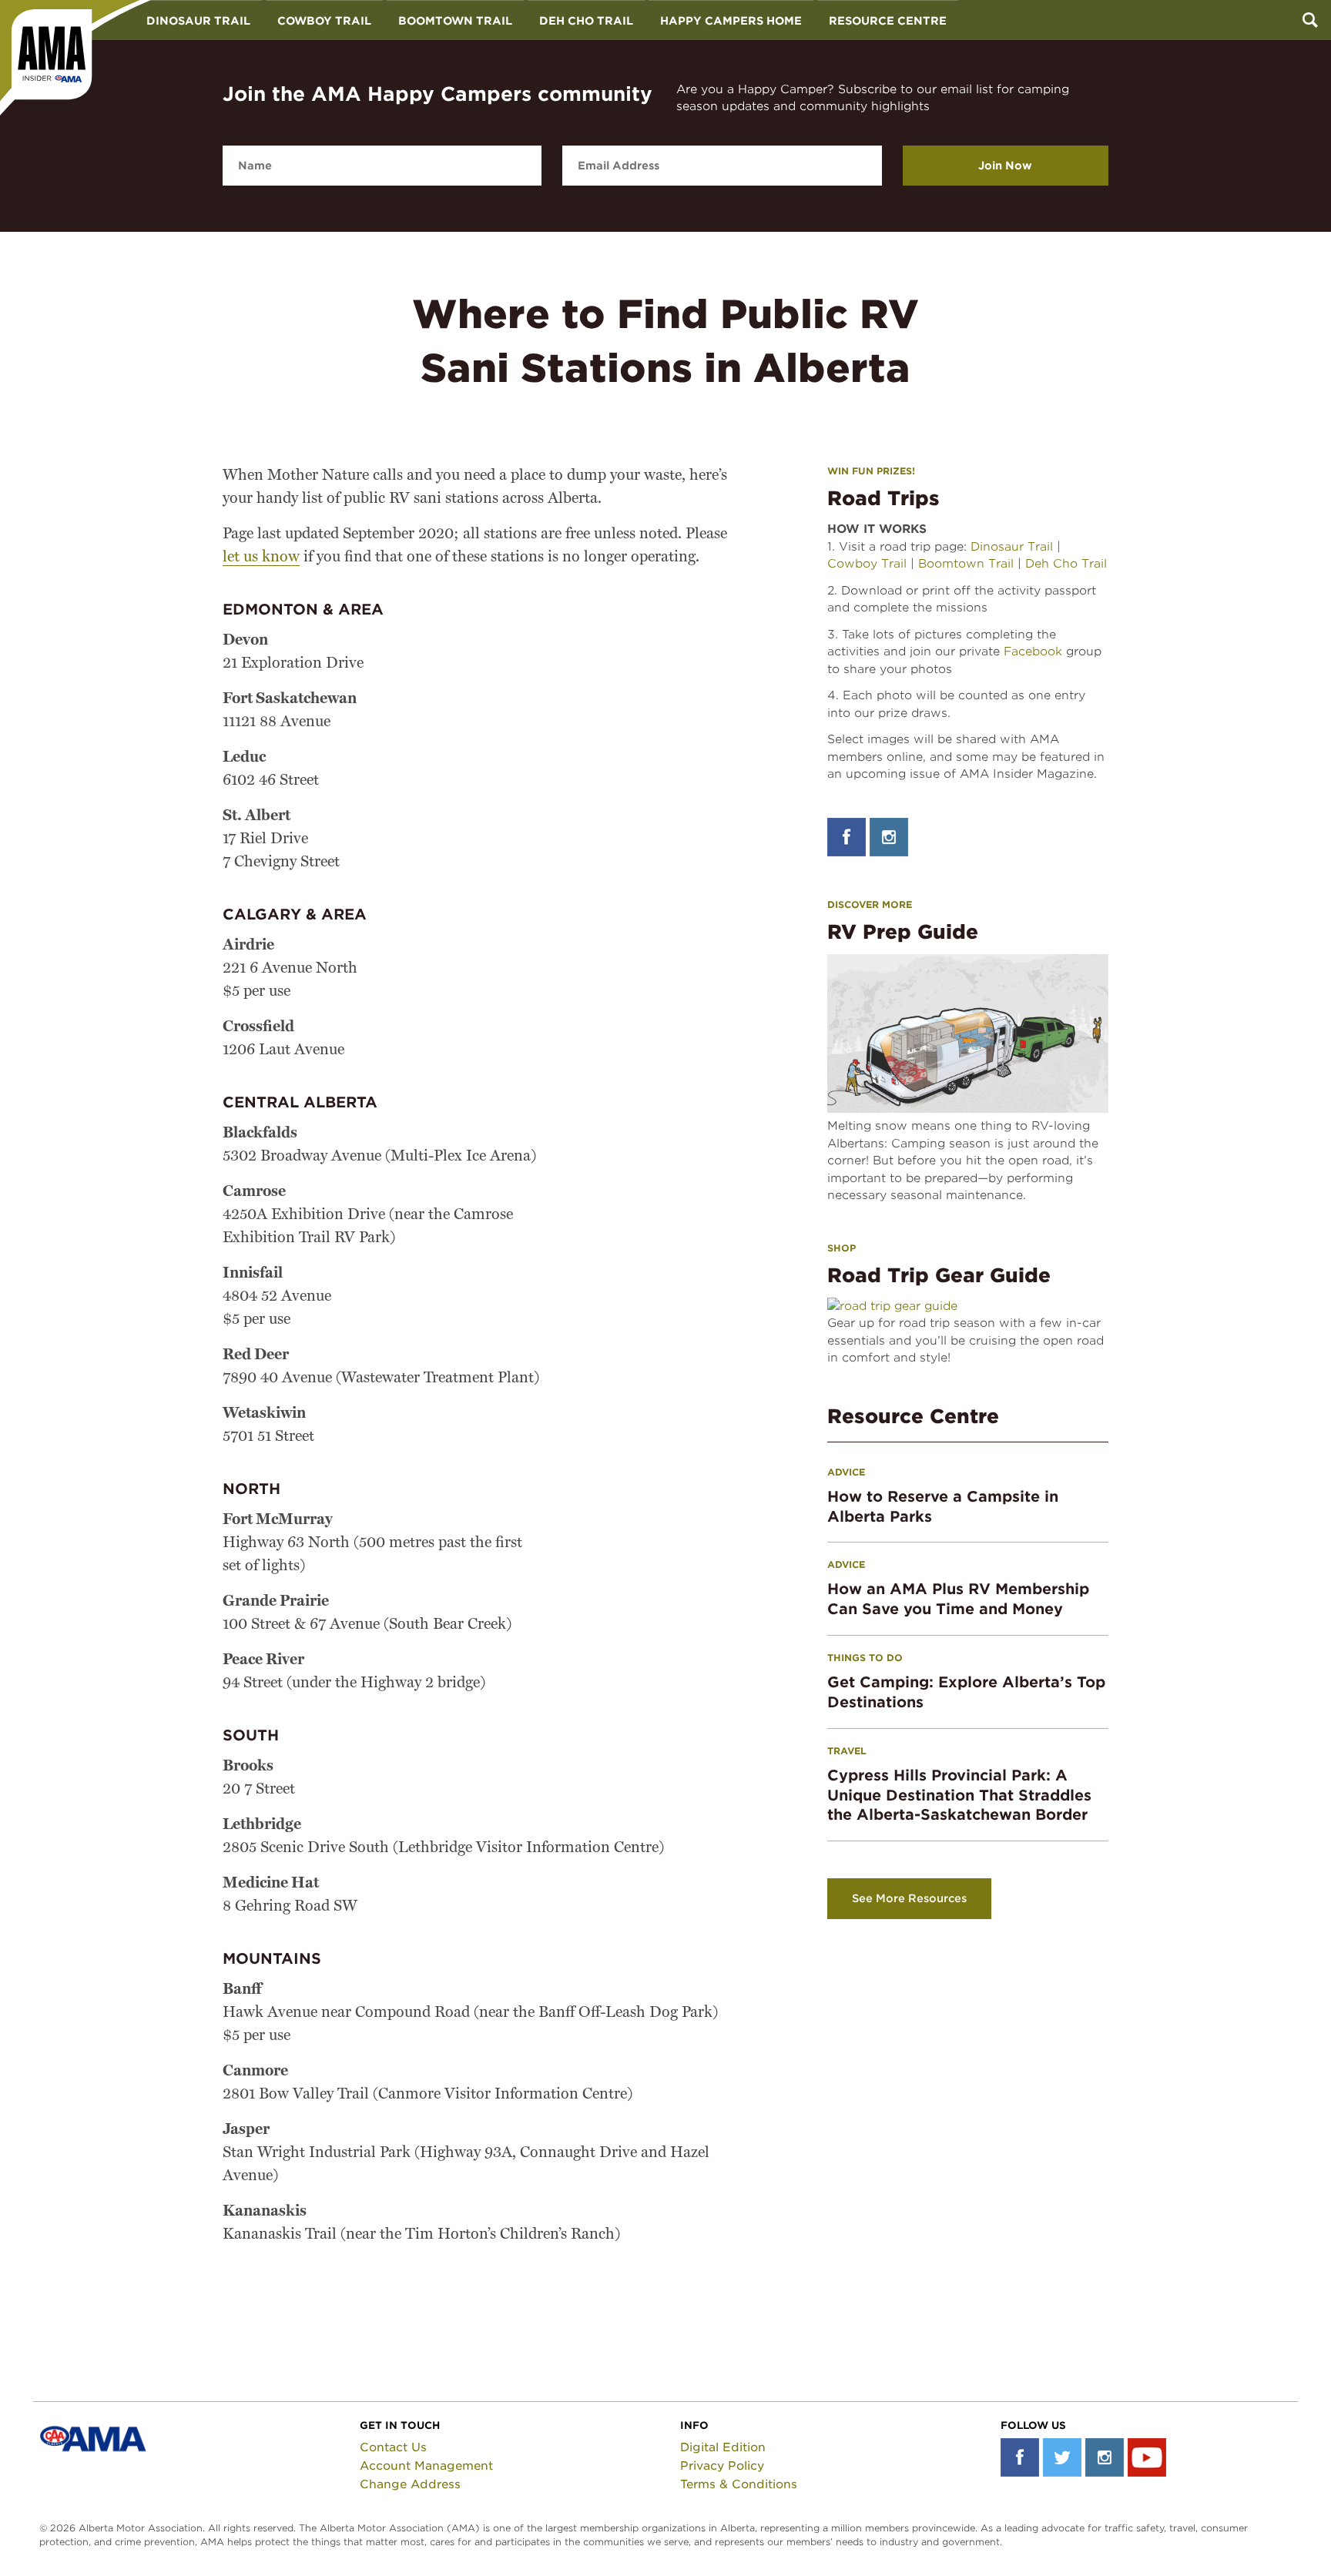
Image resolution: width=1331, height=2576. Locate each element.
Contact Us (393, 2447)
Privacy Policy (722, 2466)
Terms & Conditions (739, 2484)
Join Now (1005, 166)
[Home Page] (75, 58)
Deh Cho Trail (586, 21)
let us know (261, 558)
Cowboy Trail (324, 21)
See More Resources (909, 1898)
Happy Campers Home (731, 21)
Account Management (426, 2466)
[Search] (1310, 20)
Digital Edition (723, 2447)
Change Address (410, 2484)
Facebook (1033, 652)
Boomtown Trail (455, 21)
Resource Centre (888, 21)
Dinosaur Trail (198, 21)
